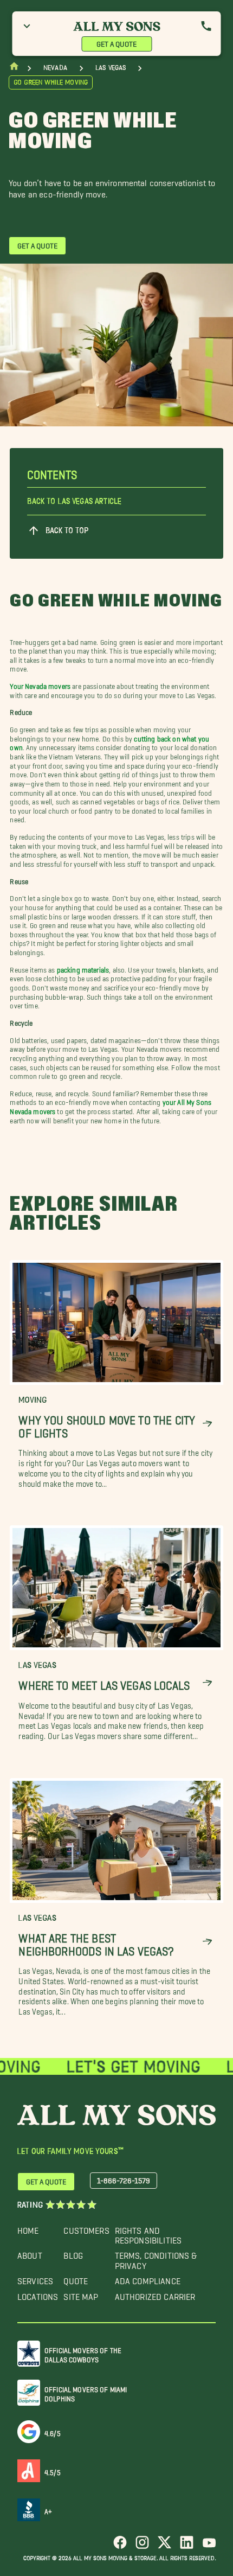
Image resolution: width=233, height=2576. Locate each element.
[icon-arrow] (207, 1424)
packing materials (83, 967)
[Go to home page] (14, 69)
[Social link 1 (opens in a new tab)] (120, 2546)
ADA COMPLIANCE (148, 2278)
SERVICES (35, 2278)
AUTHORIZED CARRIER (155, 2294)
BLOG (73, 2253)
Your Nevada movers (40, 684)
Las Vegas (111, 68)
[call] (206, 26)
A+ (48, 2510)
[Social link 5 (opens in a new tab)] (209, 2546)
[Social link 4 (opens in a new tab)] (187, 2546)
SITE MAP (81, 2294)
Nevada (55, 68)
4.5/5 (53, 2470)
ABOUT (30, 2253)
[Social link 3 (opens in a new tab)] (164, 2546)
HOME (28, 2228)
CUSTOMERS (86, 2228)
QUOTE (76, 2278)
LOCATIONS (38, 2294)
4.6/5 (53, 2431)
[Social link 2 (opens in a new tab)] (142, 2546)
